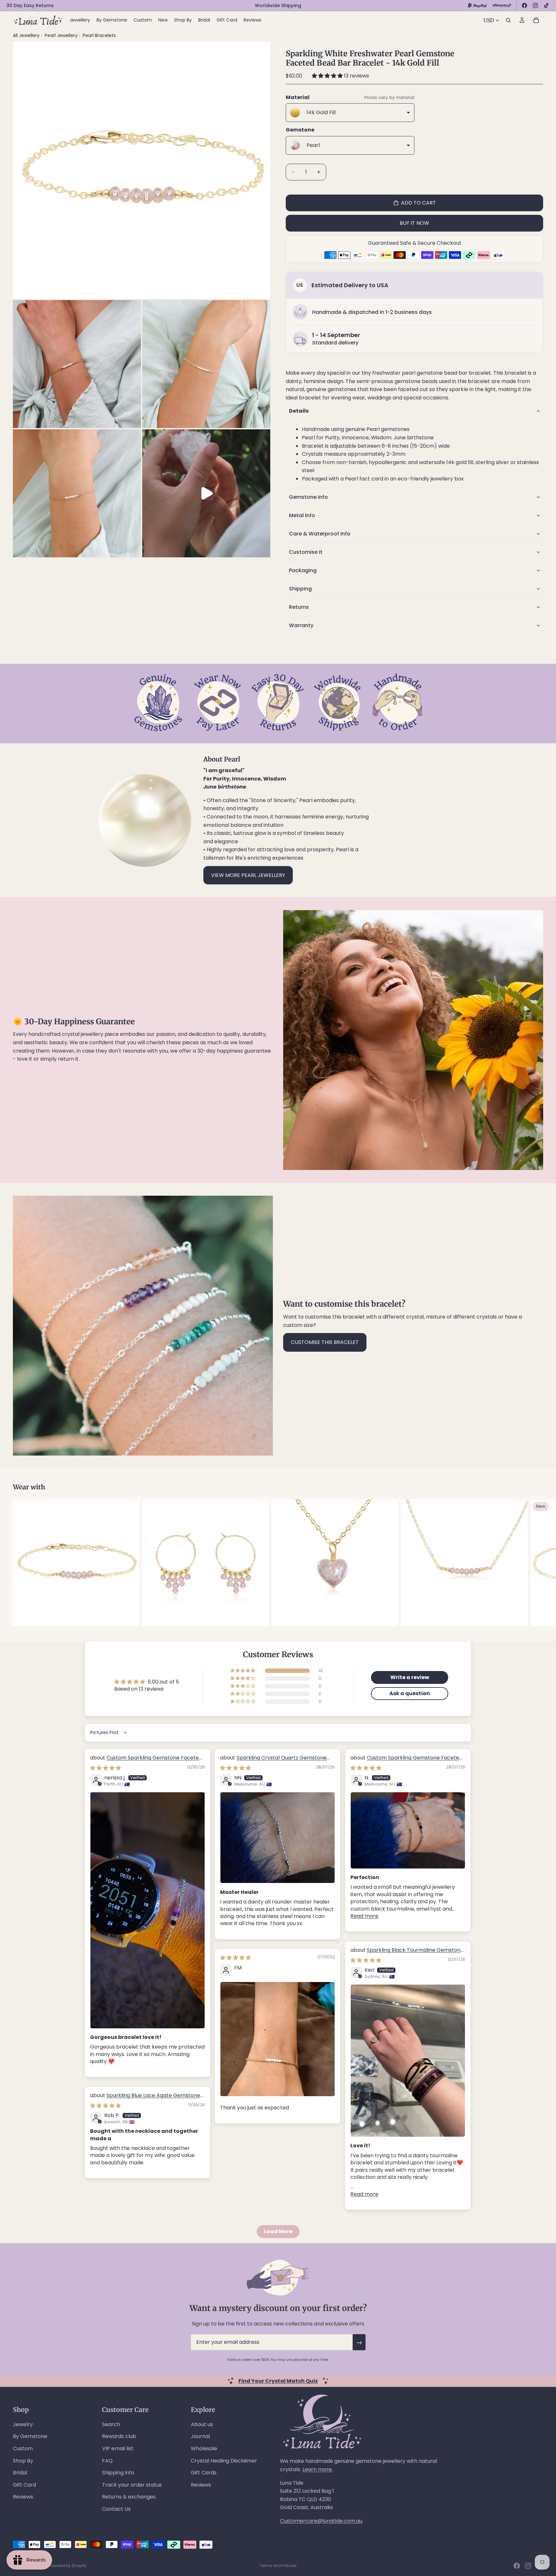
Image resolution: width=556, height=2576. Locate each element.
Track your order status (132, 2485)
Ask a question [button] (410, 1693)
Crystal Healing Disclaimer (224, 2461)
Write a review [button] (410, 1677)
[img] (106, 1768)
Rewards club (119, 2436)
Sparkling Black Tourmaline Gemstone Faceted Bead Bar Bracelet (407, 1954)
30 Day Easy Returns (30, 5)
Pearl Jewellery (62, 35)
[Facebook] (524, 5)
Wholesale (204, 2448)
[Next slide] (536, 1563)
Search (111, 2424)
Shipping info (118, 2473)
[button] (328, 76)
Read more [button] (364, 1916)
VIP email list (118, 2448)
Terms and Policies (278, 2566)
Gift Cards (204, 2473)
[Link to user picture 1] (148, 1910)
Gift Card (24, 2485)
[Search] (508, 20)
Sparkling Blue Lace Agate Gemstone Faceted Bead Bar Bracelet (145, 2099)
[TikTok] (546, 5)
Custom (23, 2448)
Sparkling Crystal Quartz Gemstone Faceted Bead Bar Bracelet (273, 1761)
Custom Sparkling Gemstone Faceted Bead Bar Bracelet (146, 1761)
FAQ (107, 2461)
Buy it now (414, 223)
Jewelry (23, 2424)
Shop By (23, 2461)
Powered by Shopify (68, 2566)
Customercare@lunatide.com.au (321, 2521)
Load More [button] (278, 2231)
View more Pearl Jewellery (248, 875)
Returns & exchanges (129, 2497)
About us (202, 2424)
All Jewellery (26, 35)
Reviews (23, 2497)
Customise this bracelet (325, 1342)
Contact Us (116, 2509)
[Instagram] (535, 5)
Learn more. (318, 2469)
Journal (200, 2436)
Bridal (20, 2473)
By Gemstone (30, 2436)
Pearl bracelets (99, 35)
